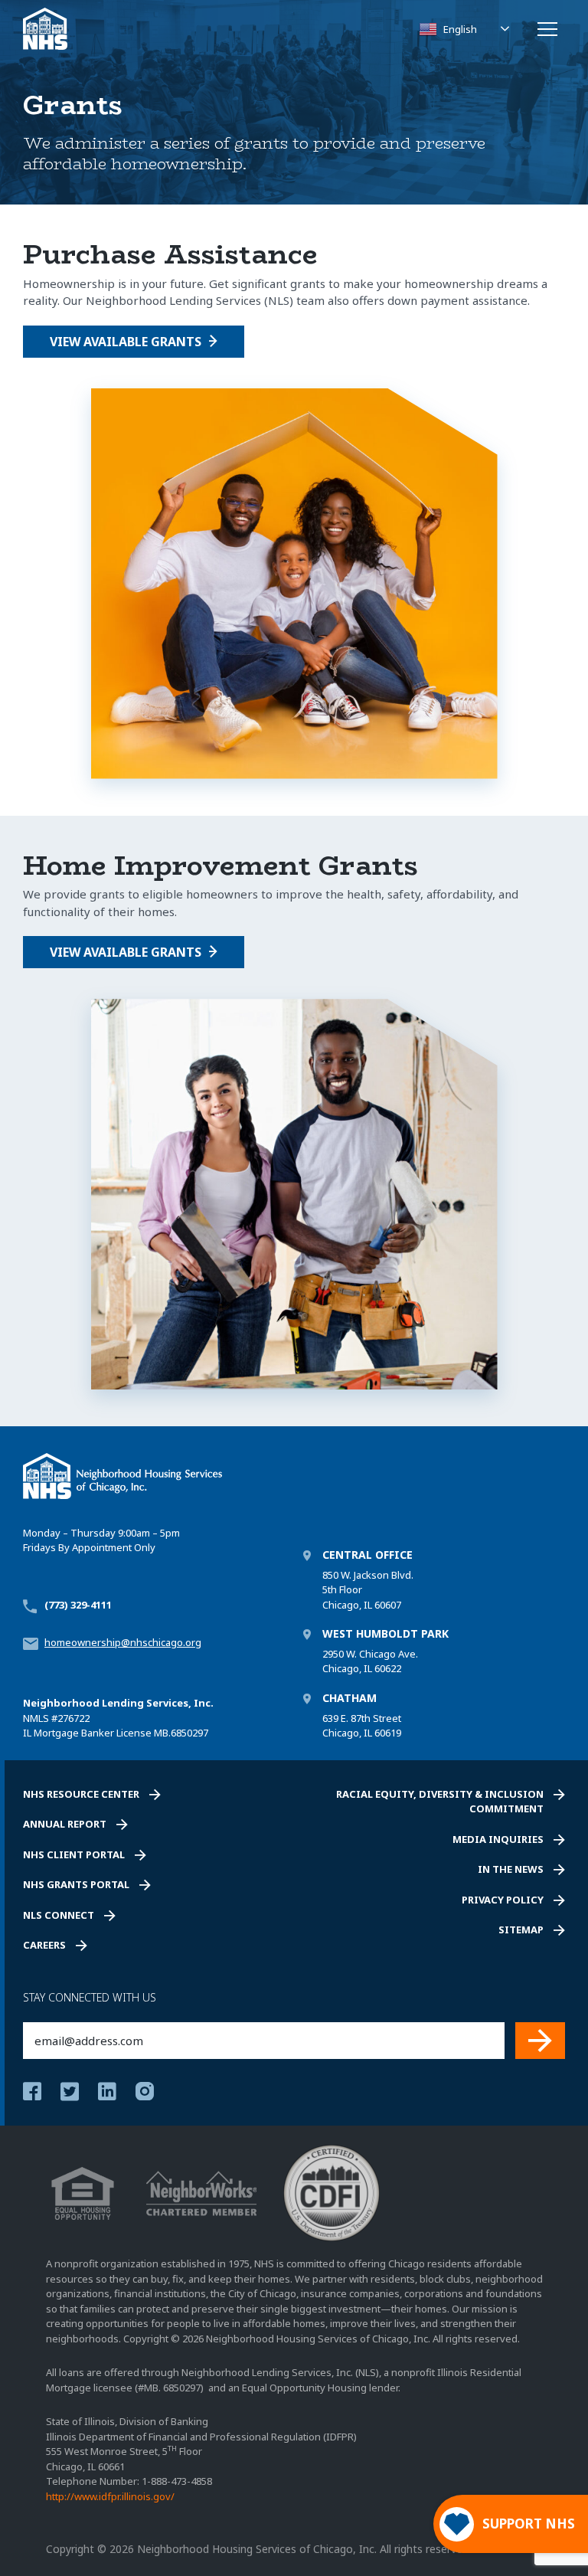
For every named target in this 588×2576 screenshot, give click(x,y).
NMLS (36, 1718)
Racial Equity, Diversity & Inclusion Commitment (440, 1802)
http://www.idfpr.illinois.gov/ (110, 2496)
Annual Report (65, 1824)
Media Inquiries (498, 1839)
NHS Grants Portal (76, 1884)
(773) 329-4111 (78, 1605)
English (460, 29)
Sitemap (521, 1930)
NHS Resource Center (81, 1794)
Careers (44, 1945)
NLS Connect (59, 1915)
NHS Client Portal (74, 1854)
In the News (511, 1869)
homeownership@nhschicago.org (123, 1642)
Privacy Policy (503, 1900)
